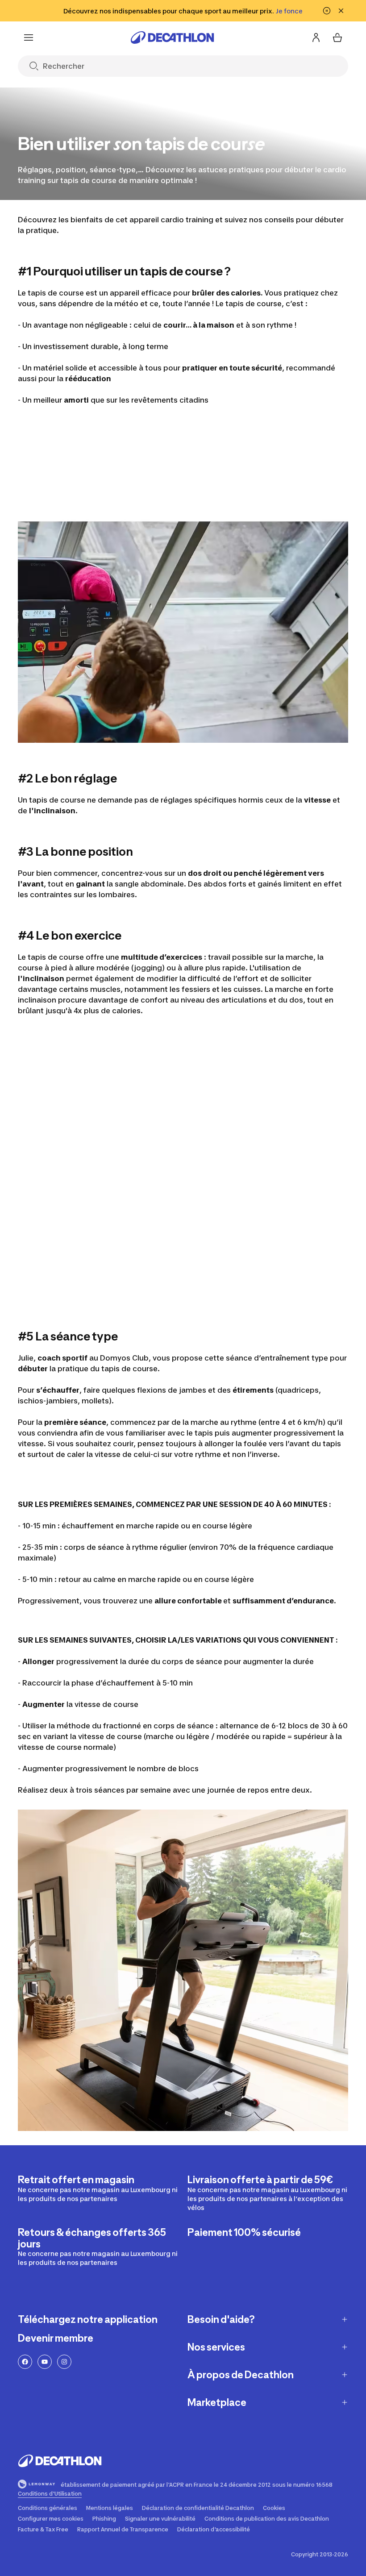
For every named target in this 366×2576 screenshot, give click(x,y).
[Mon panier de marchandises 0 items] (337, 37)
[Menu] (29, 37)
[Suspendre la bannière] (327, 11)
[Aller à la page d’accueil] (172, 37)
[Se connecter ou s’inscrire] (316, 37)
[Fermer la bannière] (341, 11)
